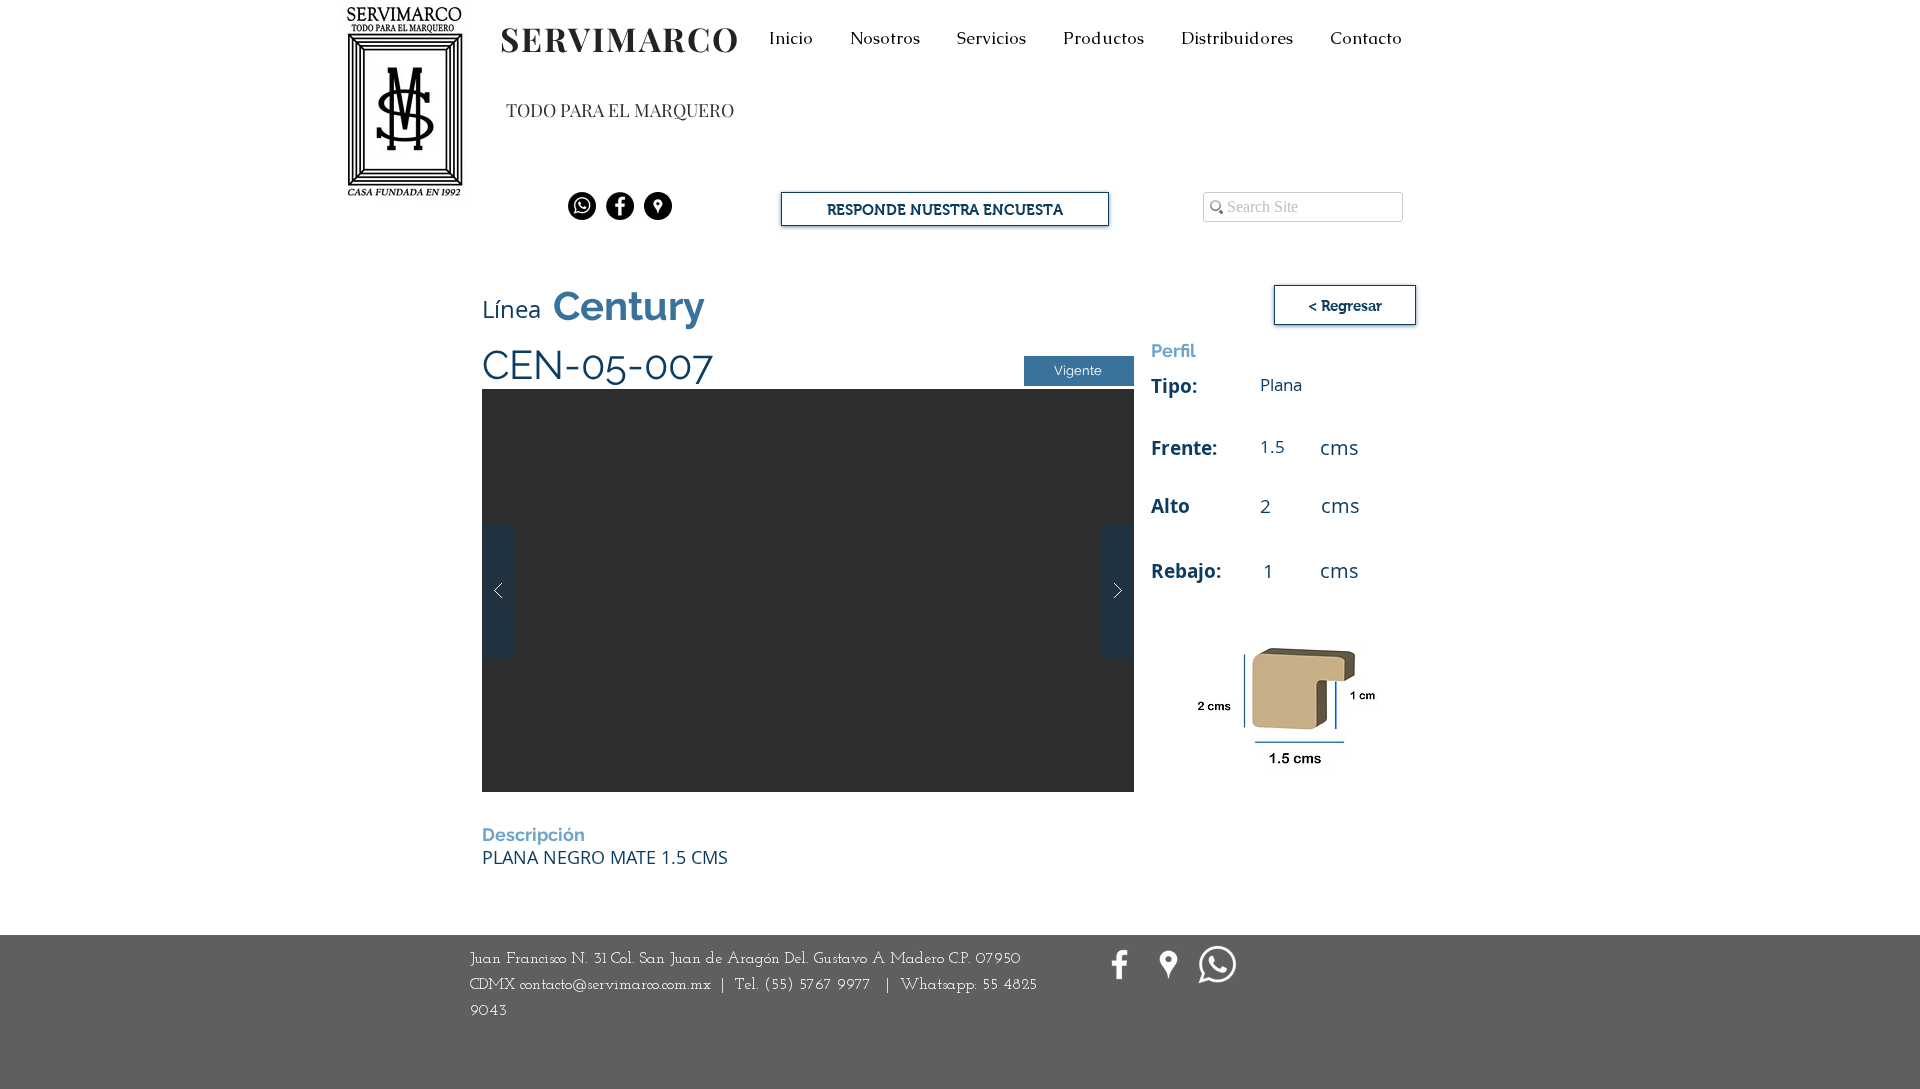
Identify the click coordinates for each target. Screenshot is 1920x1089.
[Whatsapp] (582, 206)
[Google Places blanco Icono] (1168, 964)
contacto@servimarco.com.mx (615, 985)
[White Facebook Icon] (1119, 964)
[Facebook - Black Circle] (620, 206)
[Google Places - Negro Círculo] (658, 206)
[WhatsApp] (1217, 964)
